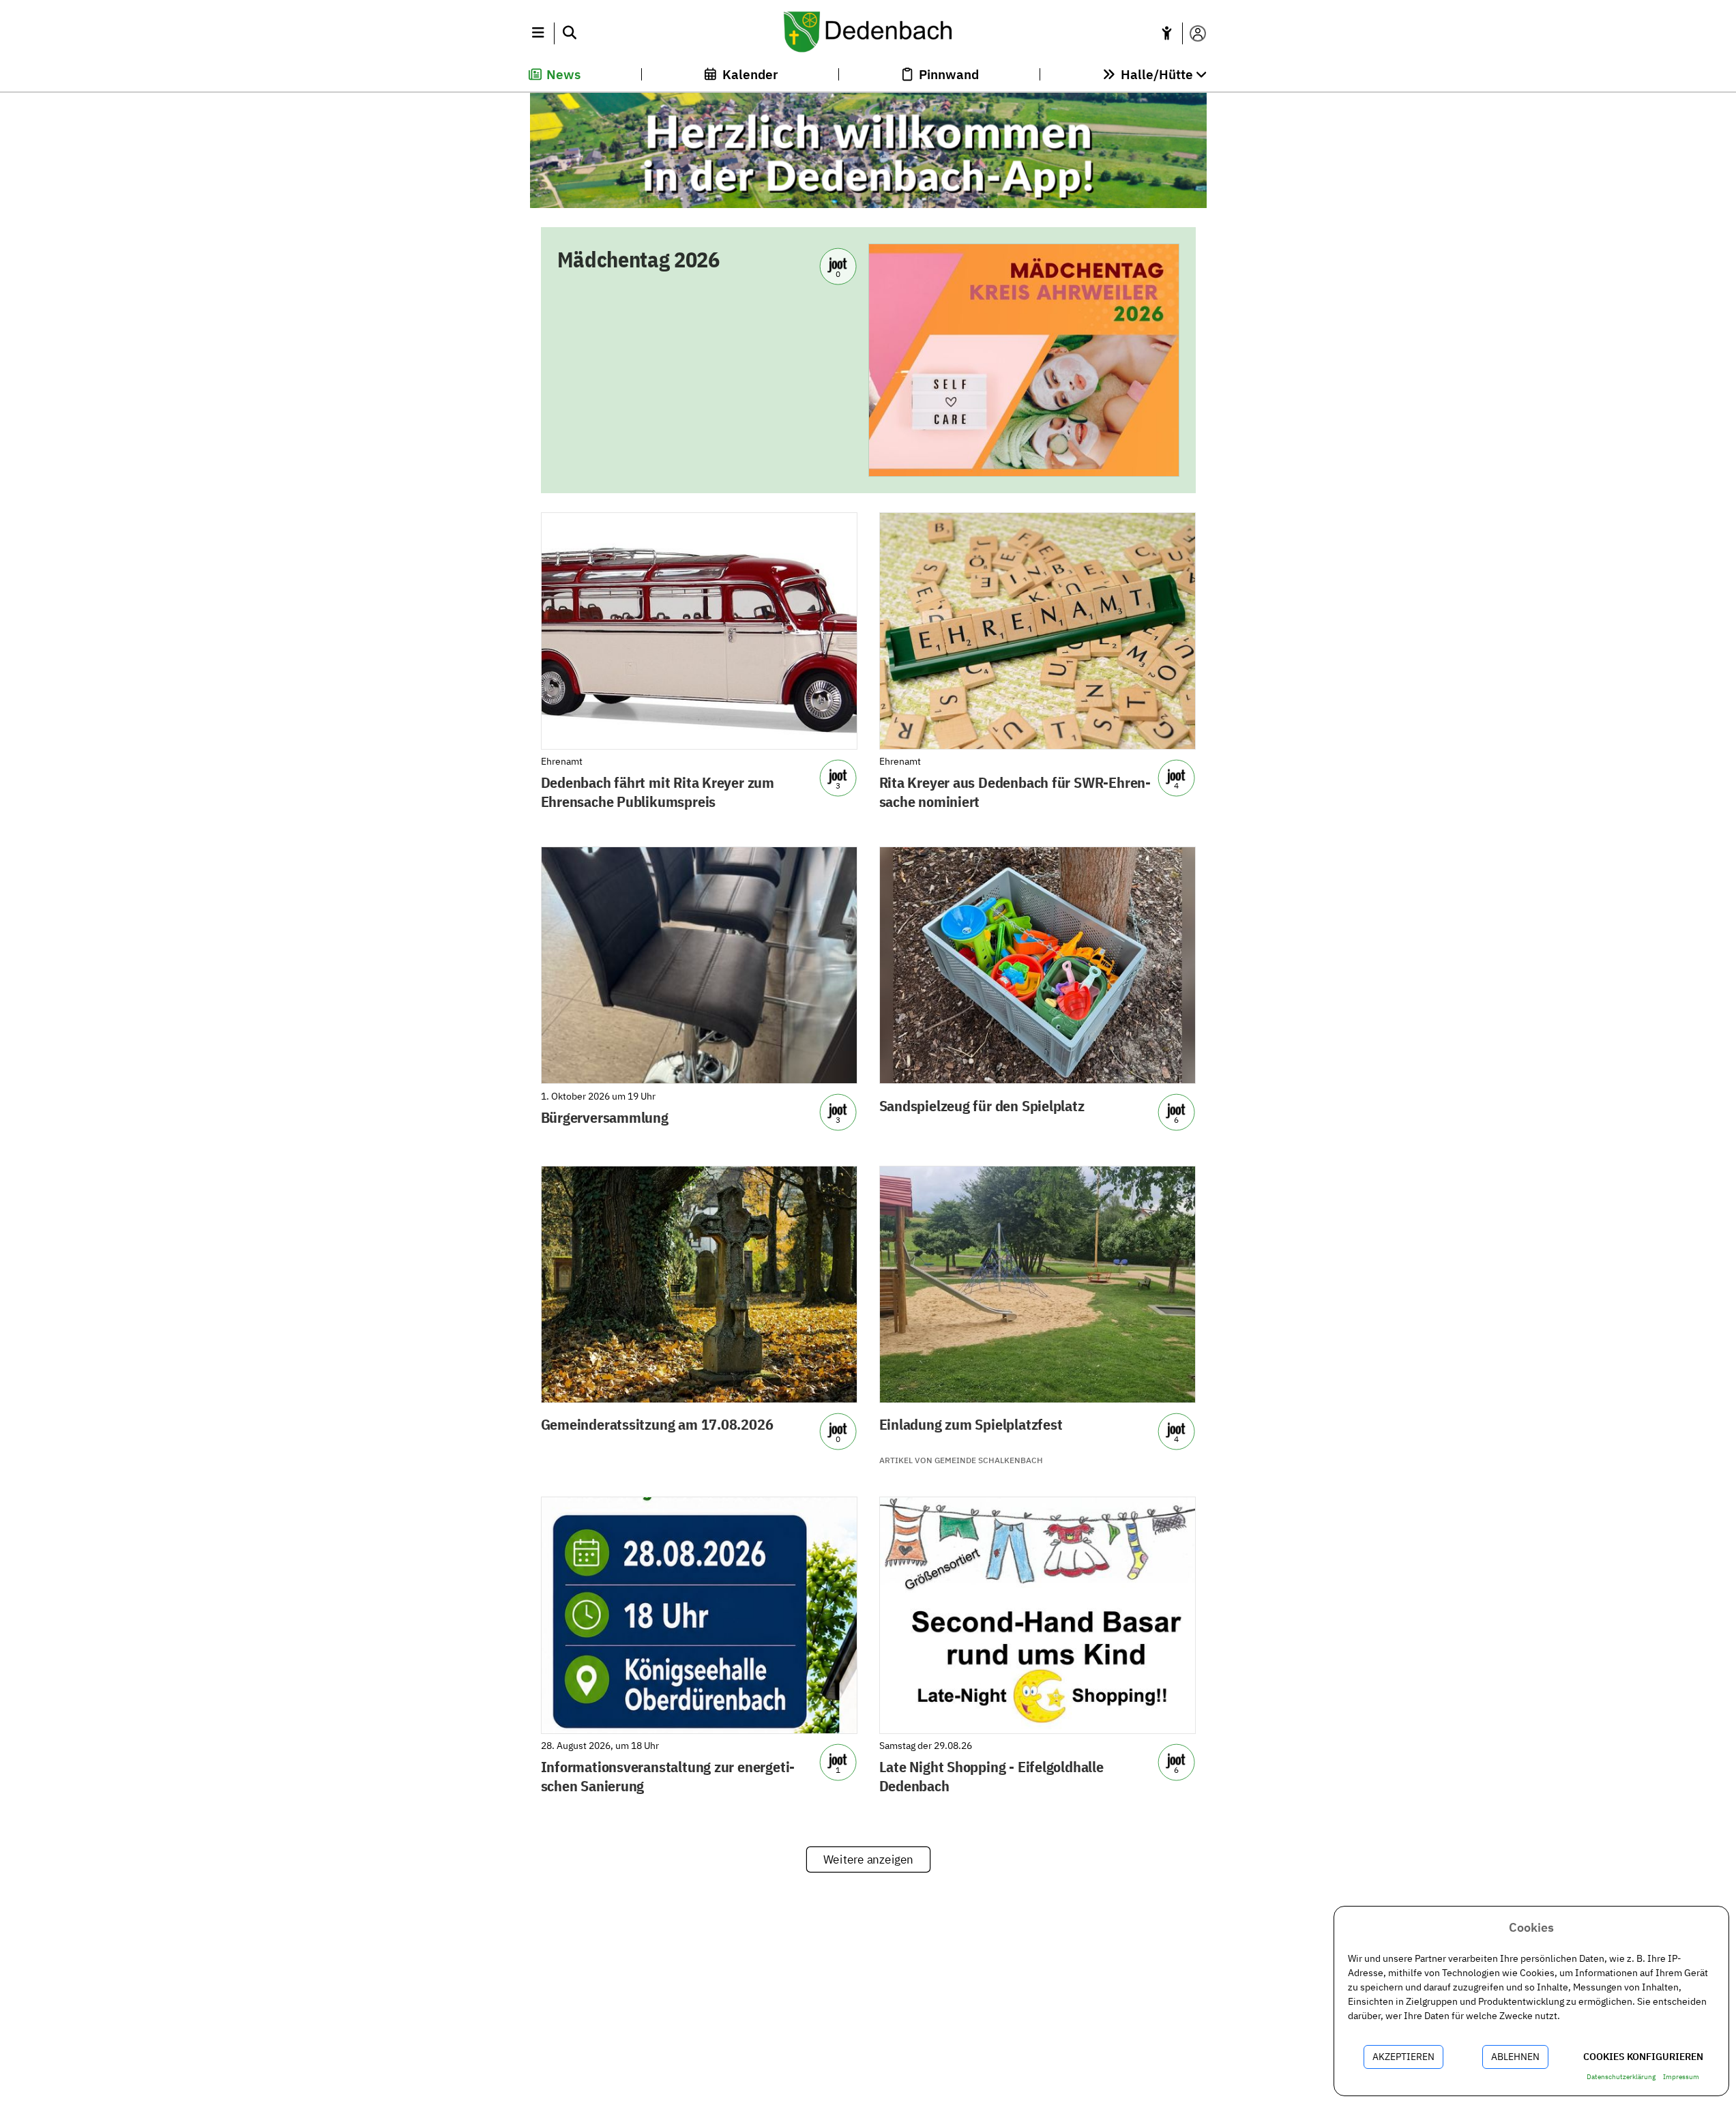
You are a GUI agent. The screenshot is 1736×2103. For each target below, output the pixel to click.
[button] (539, 33)
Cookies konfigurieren (1643, 2057)
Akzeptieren (1403, 2057)
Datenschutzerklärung (1621, 2077)
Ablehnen (1515, 2057)
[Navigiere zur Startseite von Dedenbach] (868, 33)
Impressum (1681, 2077)
